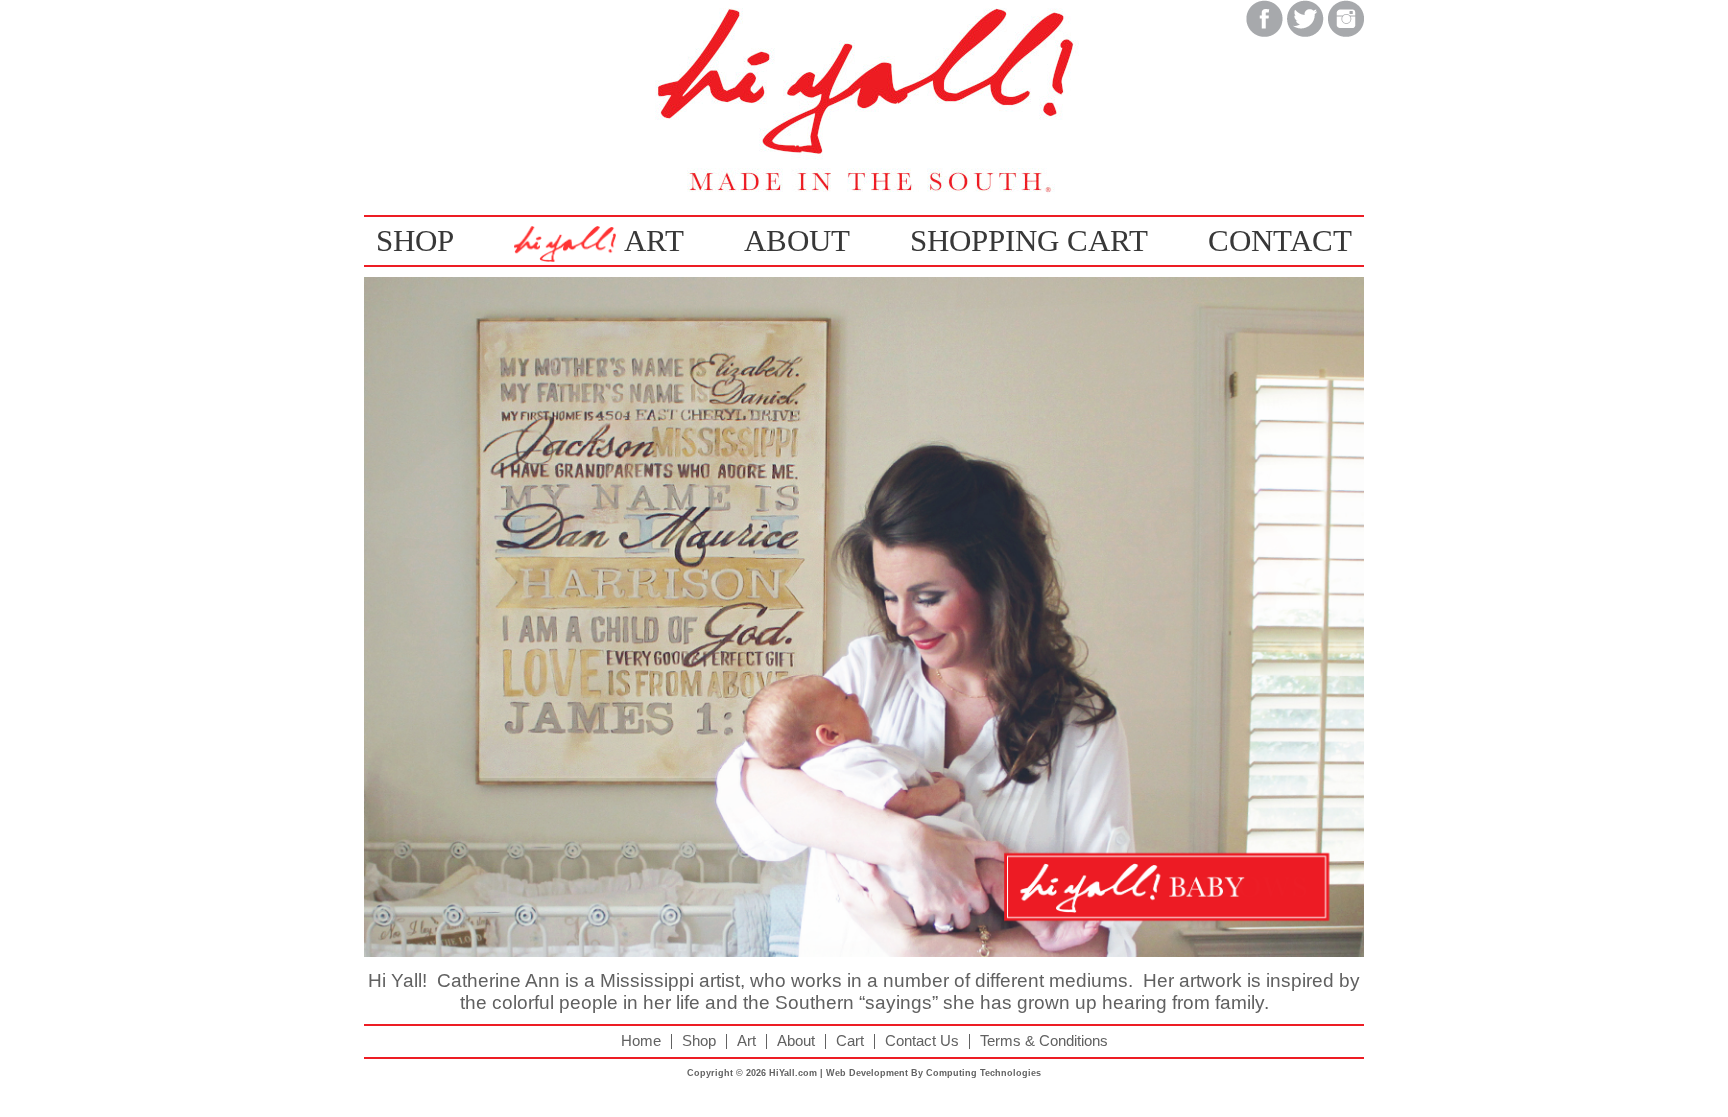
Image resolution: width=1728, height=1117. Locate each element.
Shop (699, 1041)
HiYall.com (793, 1073)
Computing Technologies (983, 1073)
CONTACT (1280, 241)
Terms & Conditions (1044, 1041)
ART (654, 241)
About (796, 1041)
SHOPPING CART (1029, 241)
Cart (850, 1041)
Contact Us (922, 1041)
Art (746, 1041)
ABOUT (797, 241)
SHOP (415, 241)
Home (641, 1041)
